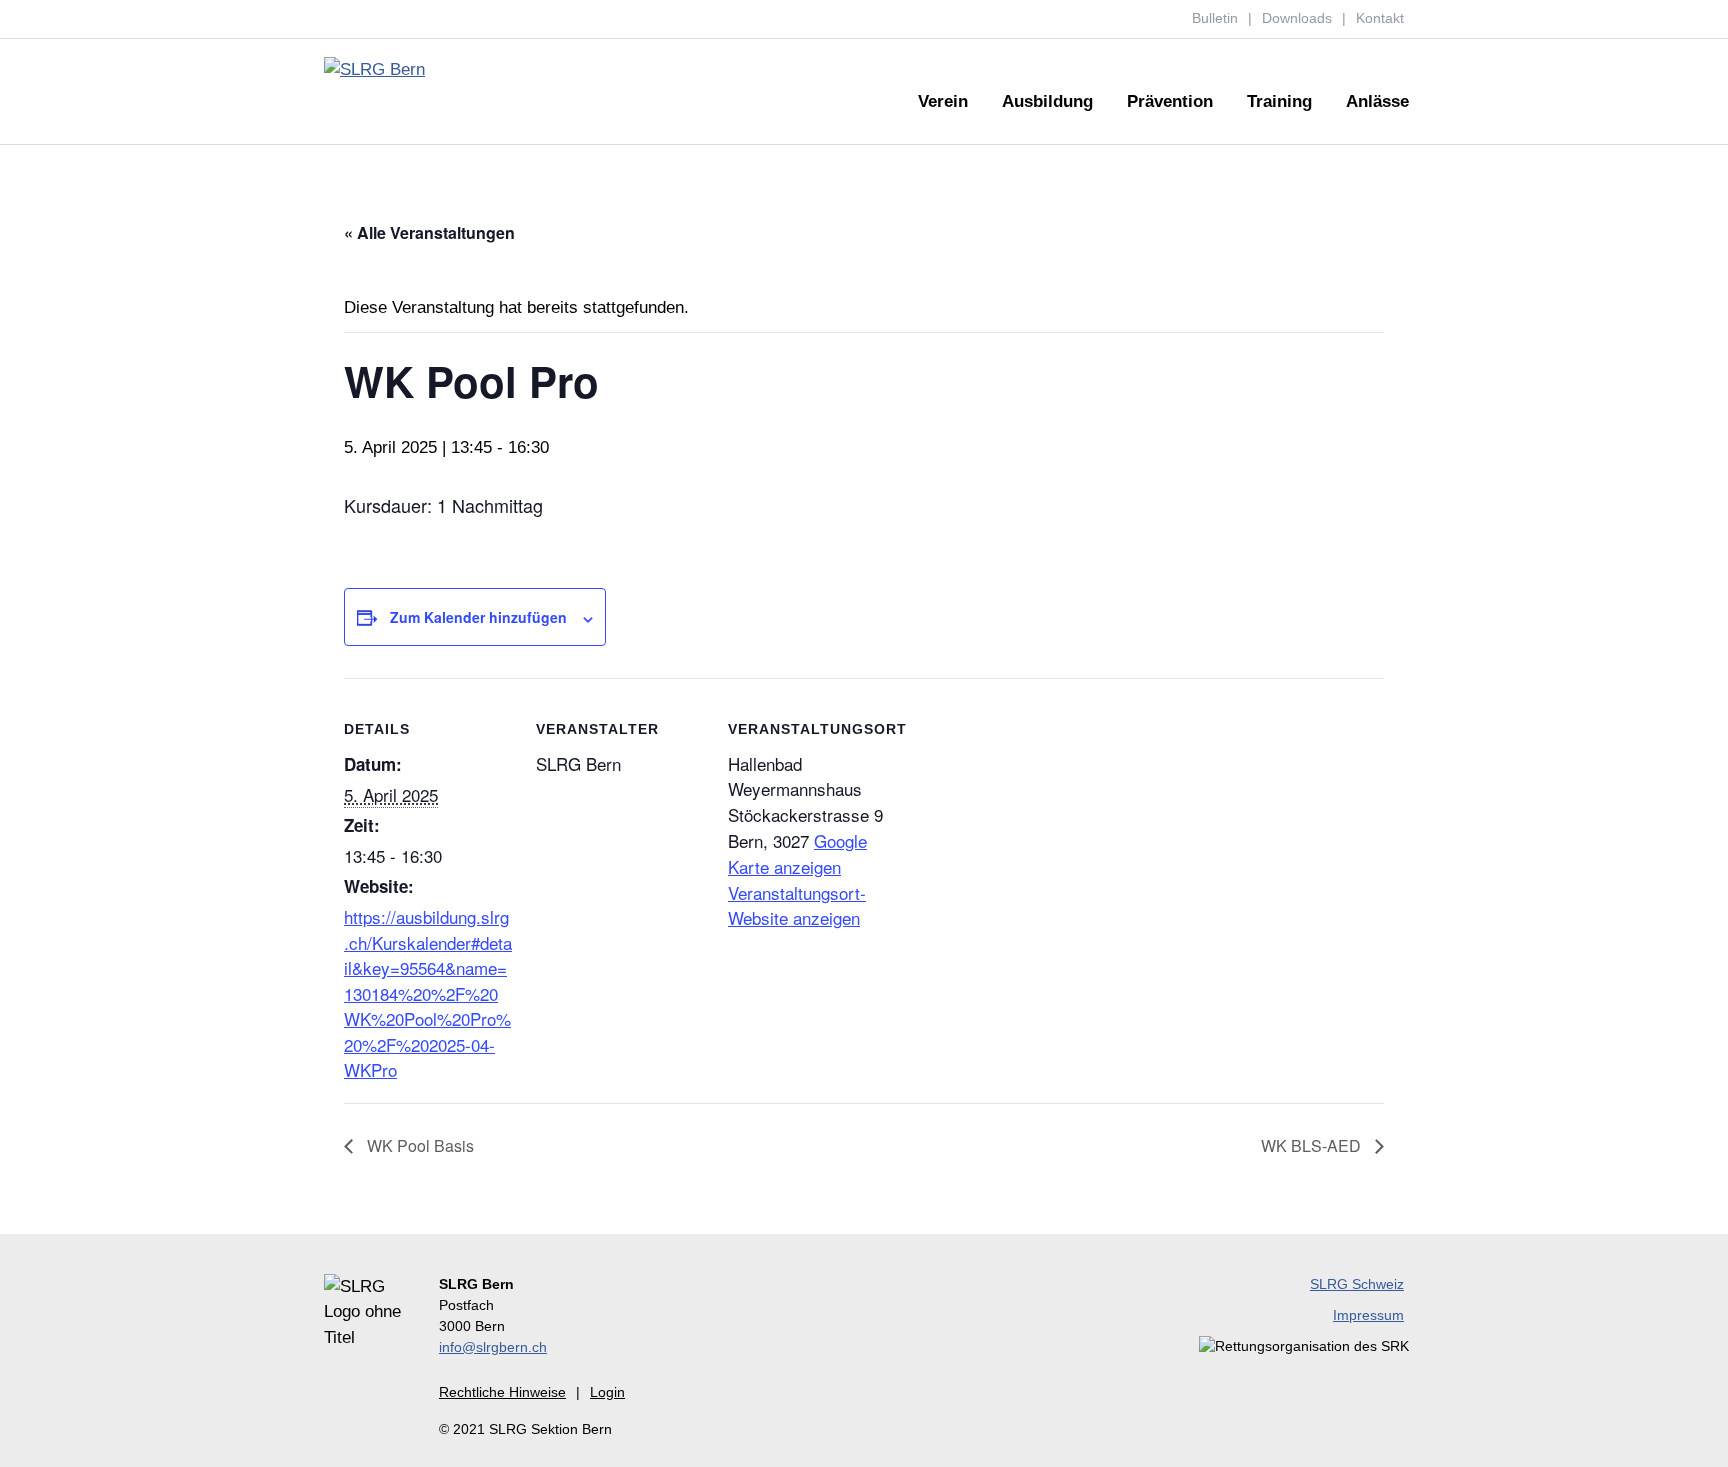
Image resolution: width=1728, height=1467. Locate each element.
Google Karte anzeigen (797, 853)
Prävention (1170, 101)
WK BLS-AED (1313, 1145)
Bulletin (1215, 18)
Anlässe (1377, 101)
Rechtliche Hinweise (502, 1392)
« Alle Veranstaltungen (429, 232)
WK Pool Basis (418, 1145)
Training (1279, 101)
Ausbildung (1047, 101)
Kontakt (1380, 18)
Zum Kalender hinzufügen (478, 617)
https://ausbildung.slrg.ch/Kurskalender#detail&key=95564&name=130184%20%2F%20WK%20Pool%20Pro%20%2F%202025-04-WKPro (428, 993)
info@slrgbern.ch (493, 1347)
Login (607, 1392)
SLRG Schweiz (1357, 1284)
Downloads (1297, 18)
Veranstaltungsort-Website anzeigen (797, 905)
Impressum (1368, 1315)
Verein (943, 101)
